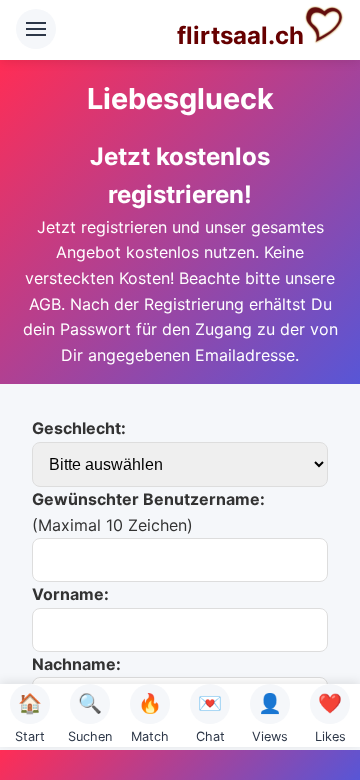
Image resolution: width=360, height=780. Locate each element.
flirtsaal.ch (240, 35)
